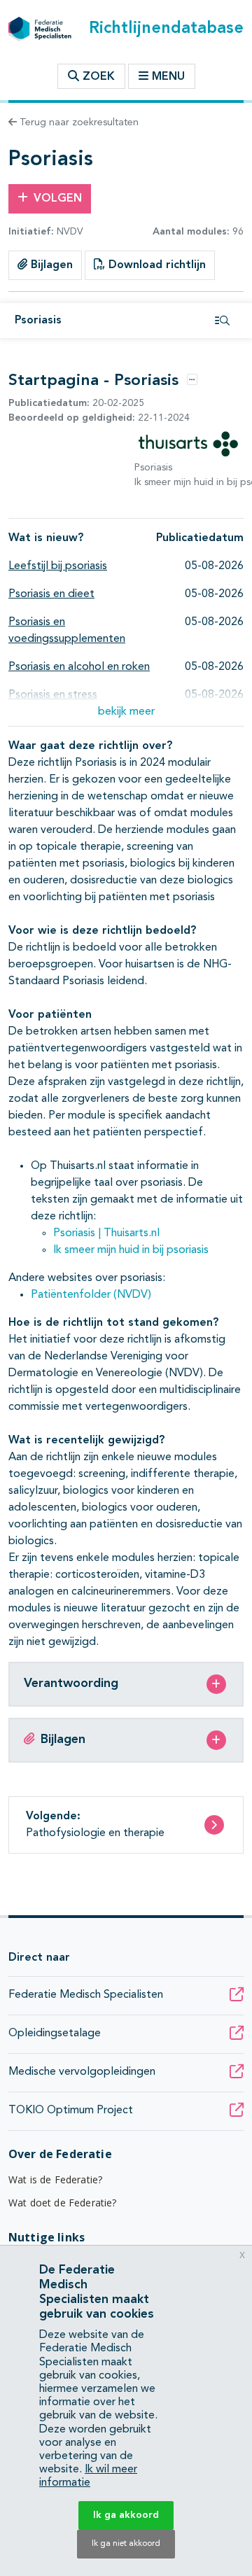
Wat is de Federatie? (55, 2179)
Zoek (97, 77)
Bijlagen (50, 265)
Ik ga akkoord (126, 2515)
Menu (168, 77)
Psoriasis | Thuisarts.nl (106, 1233)
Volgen (58, 199)
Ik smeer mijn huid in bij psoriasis (131, 1250)
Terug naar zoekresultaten (78, 122)
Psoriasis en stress (53, 695)
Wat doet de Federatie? (63, 2203)
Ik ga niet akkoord (126, 2544)
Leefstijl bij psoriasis (58, 566)
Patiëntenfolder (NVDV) (91, 1295)
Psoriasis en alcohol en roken (79, 667)
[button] (126, 712)
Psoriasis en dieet (51, 594)
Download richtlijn (155, 265)
